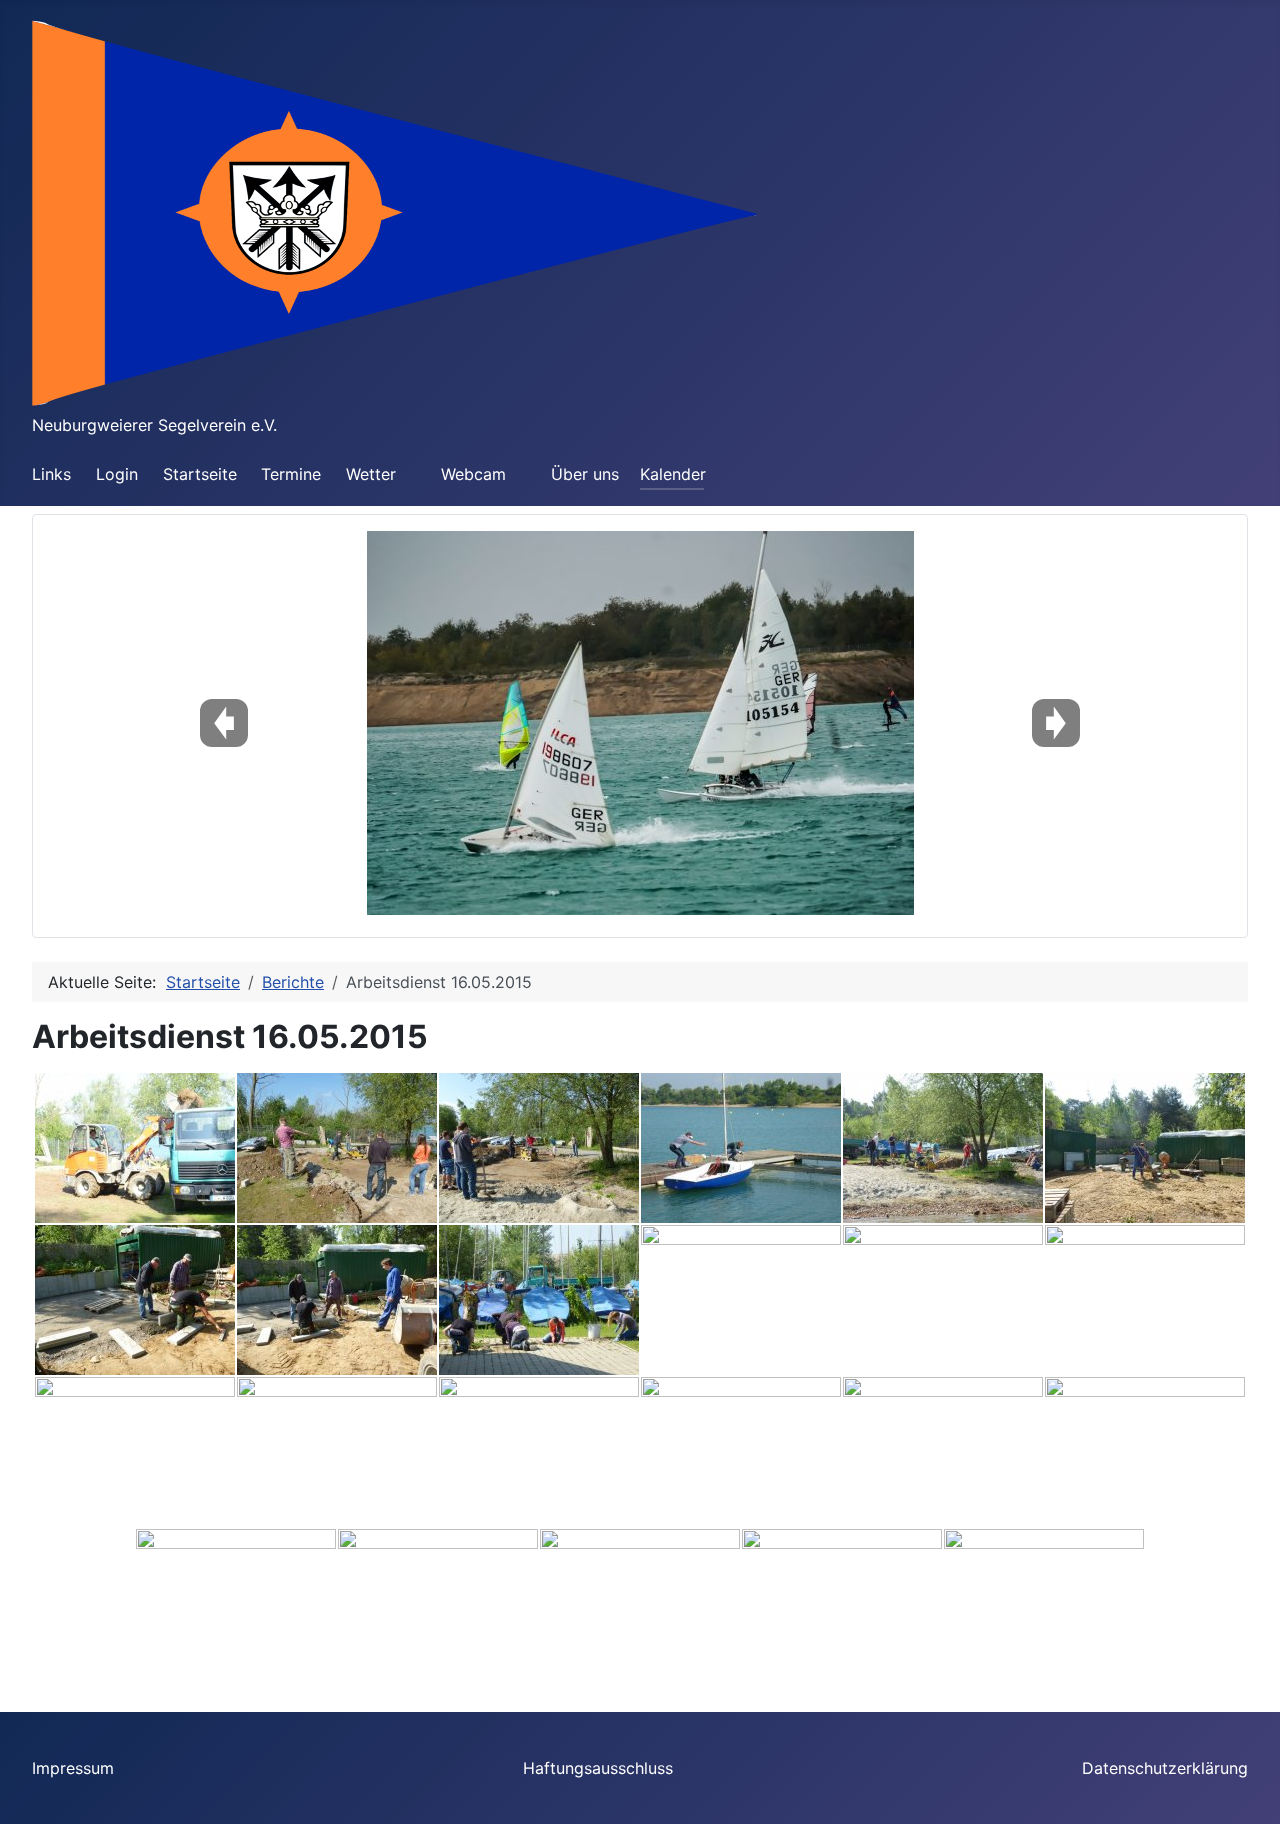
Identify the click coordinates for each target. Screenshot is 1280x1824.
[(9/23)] (539, 1300)
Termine (291, 474)
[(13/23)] (135, 1452)
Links (51, 474)
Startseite (200, 474)
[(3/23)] (539, 1148)
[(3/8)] (640, 723)
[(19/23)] (236, 1604)
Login (117, 474)
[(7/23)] (135, 1300)
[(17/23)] (943, 1452)
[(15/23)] (539, 1452)
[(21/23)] (640, 1604)
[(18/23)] (1145, 1452)
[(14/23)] (337, 1452)
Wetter (371, 474)
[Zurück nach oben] (1245, 1787)
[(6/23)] (1145, 1148)
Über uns (585, 474)
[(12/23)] (1145, 1300)
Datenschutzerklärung (1165, 1768)
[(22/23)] (842, 1604)
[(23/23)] (1044, 1604)
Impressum (73, 1768)
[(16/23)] (741, 1452)
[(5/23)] (943, 1148)
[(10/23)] (741, 1300)
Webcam (473, 474)
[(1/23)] (135, 1148)
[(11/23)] (943, 1300)
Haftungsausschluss (598, 1768)
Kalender (673, 474)
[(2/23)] (337, 1148)
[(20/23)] (438, 1604)
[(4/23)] (741, 1148)
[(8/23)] (337, 1300)
